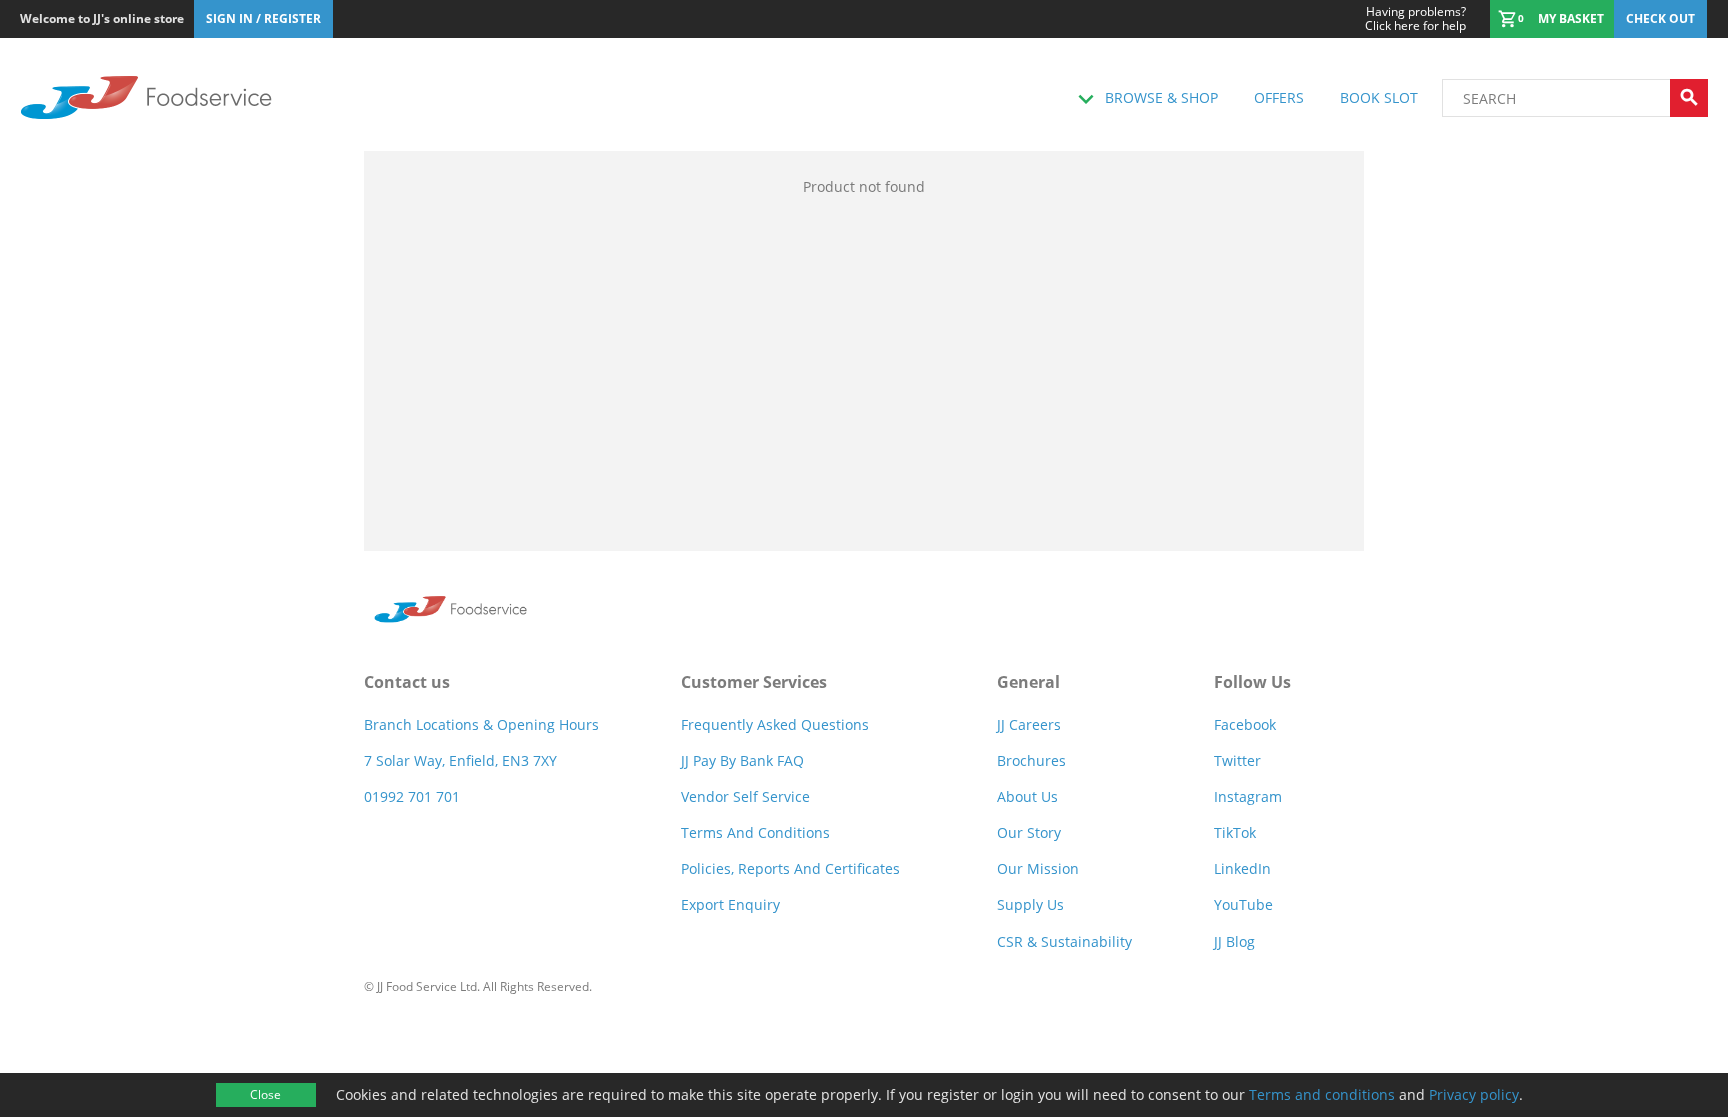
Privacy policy (1474, 1094)
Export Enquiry (730, 904)
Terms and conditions (1322, 1094)
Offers (1279, 97)
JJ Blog (1234, 941)
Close (265, 1094)
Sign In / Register (263, 18)
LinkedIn (1242, 868)
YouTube (1243, 904)
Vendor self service (745, 796)
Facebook (1245, 724)
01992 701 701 (412, 796)
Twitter (1237, 760)
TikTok (1235, 832)
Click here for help (1415, 19)
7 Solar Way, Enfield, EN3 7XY (460, 760)
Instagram (1248, 796)
